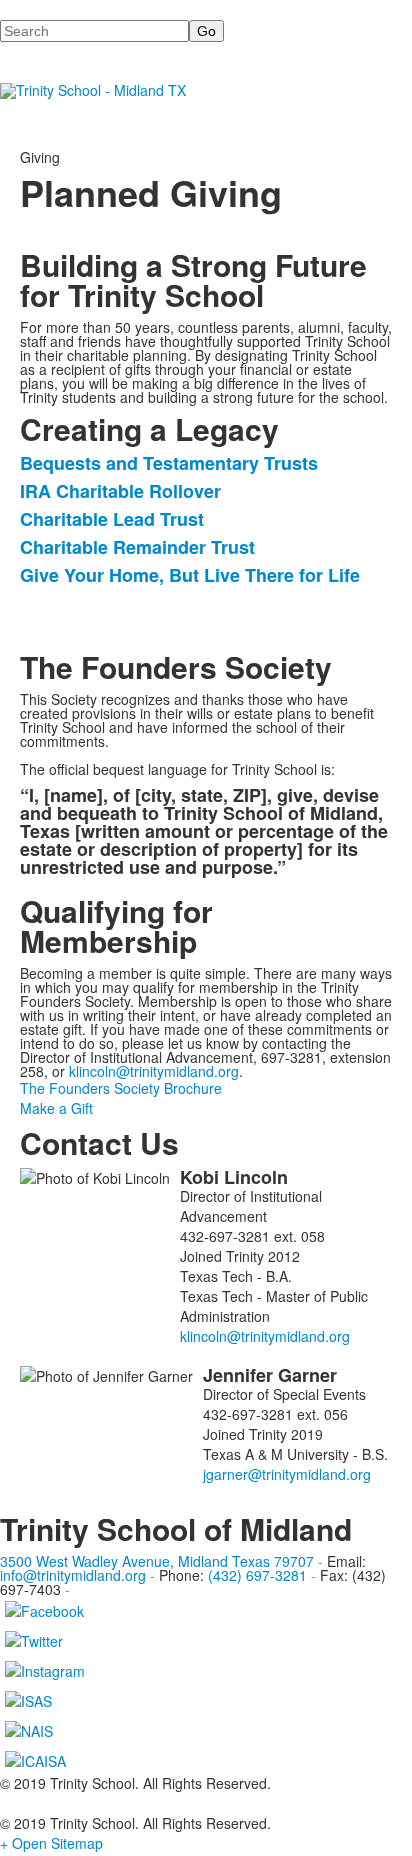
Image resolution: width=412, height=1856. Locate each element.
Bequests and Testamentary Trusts (169, 463)
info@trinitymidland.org (73, 1575)
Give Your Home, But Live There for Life (190, 575)
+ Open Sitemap (51, 1843)
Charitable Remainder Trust (137, 547)
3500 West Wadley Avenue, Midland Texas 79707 (157, 1561)
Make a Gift (56, 1108)
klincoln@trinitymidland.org (154, 1071)
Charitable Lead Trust (112, 519)
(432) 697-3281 (257, 1575)
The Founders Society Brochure (121, 1088)
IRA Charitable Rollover (120, 491)
